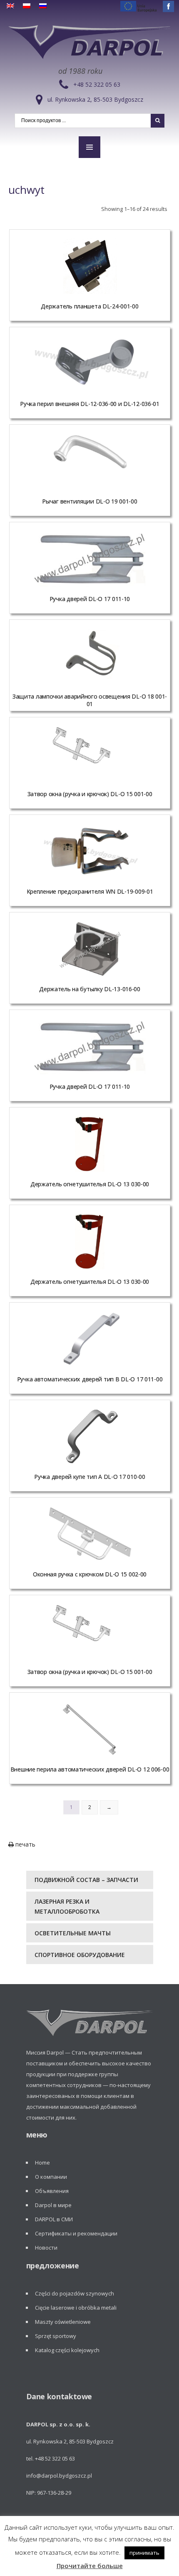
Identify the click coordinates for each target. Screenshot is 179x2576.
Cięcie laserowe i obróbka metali (76, 2308)
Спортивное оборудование (80, 1955)
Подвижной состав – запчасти (86, 1880)
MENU (89, 147)
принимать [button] (144, 2553)
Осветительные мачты (73, 1933)
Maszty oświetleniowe (63, 2322)
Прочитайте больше (90, 2566)
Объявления (52, 2191)
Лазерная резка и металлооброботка (67, 1906)
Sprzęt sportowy (56, 2336)
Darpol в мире (53, 2205)
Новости (46, 2248)
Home (42, 2163)
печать (25, 1844)
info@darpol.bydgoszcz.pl (59, 2476)
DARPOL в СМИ (54, 2219)
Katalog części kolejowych (67, 2350)
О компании (51, 2177)
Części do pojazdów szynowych (75, 2293)
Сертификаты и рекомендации (76, 2233)
